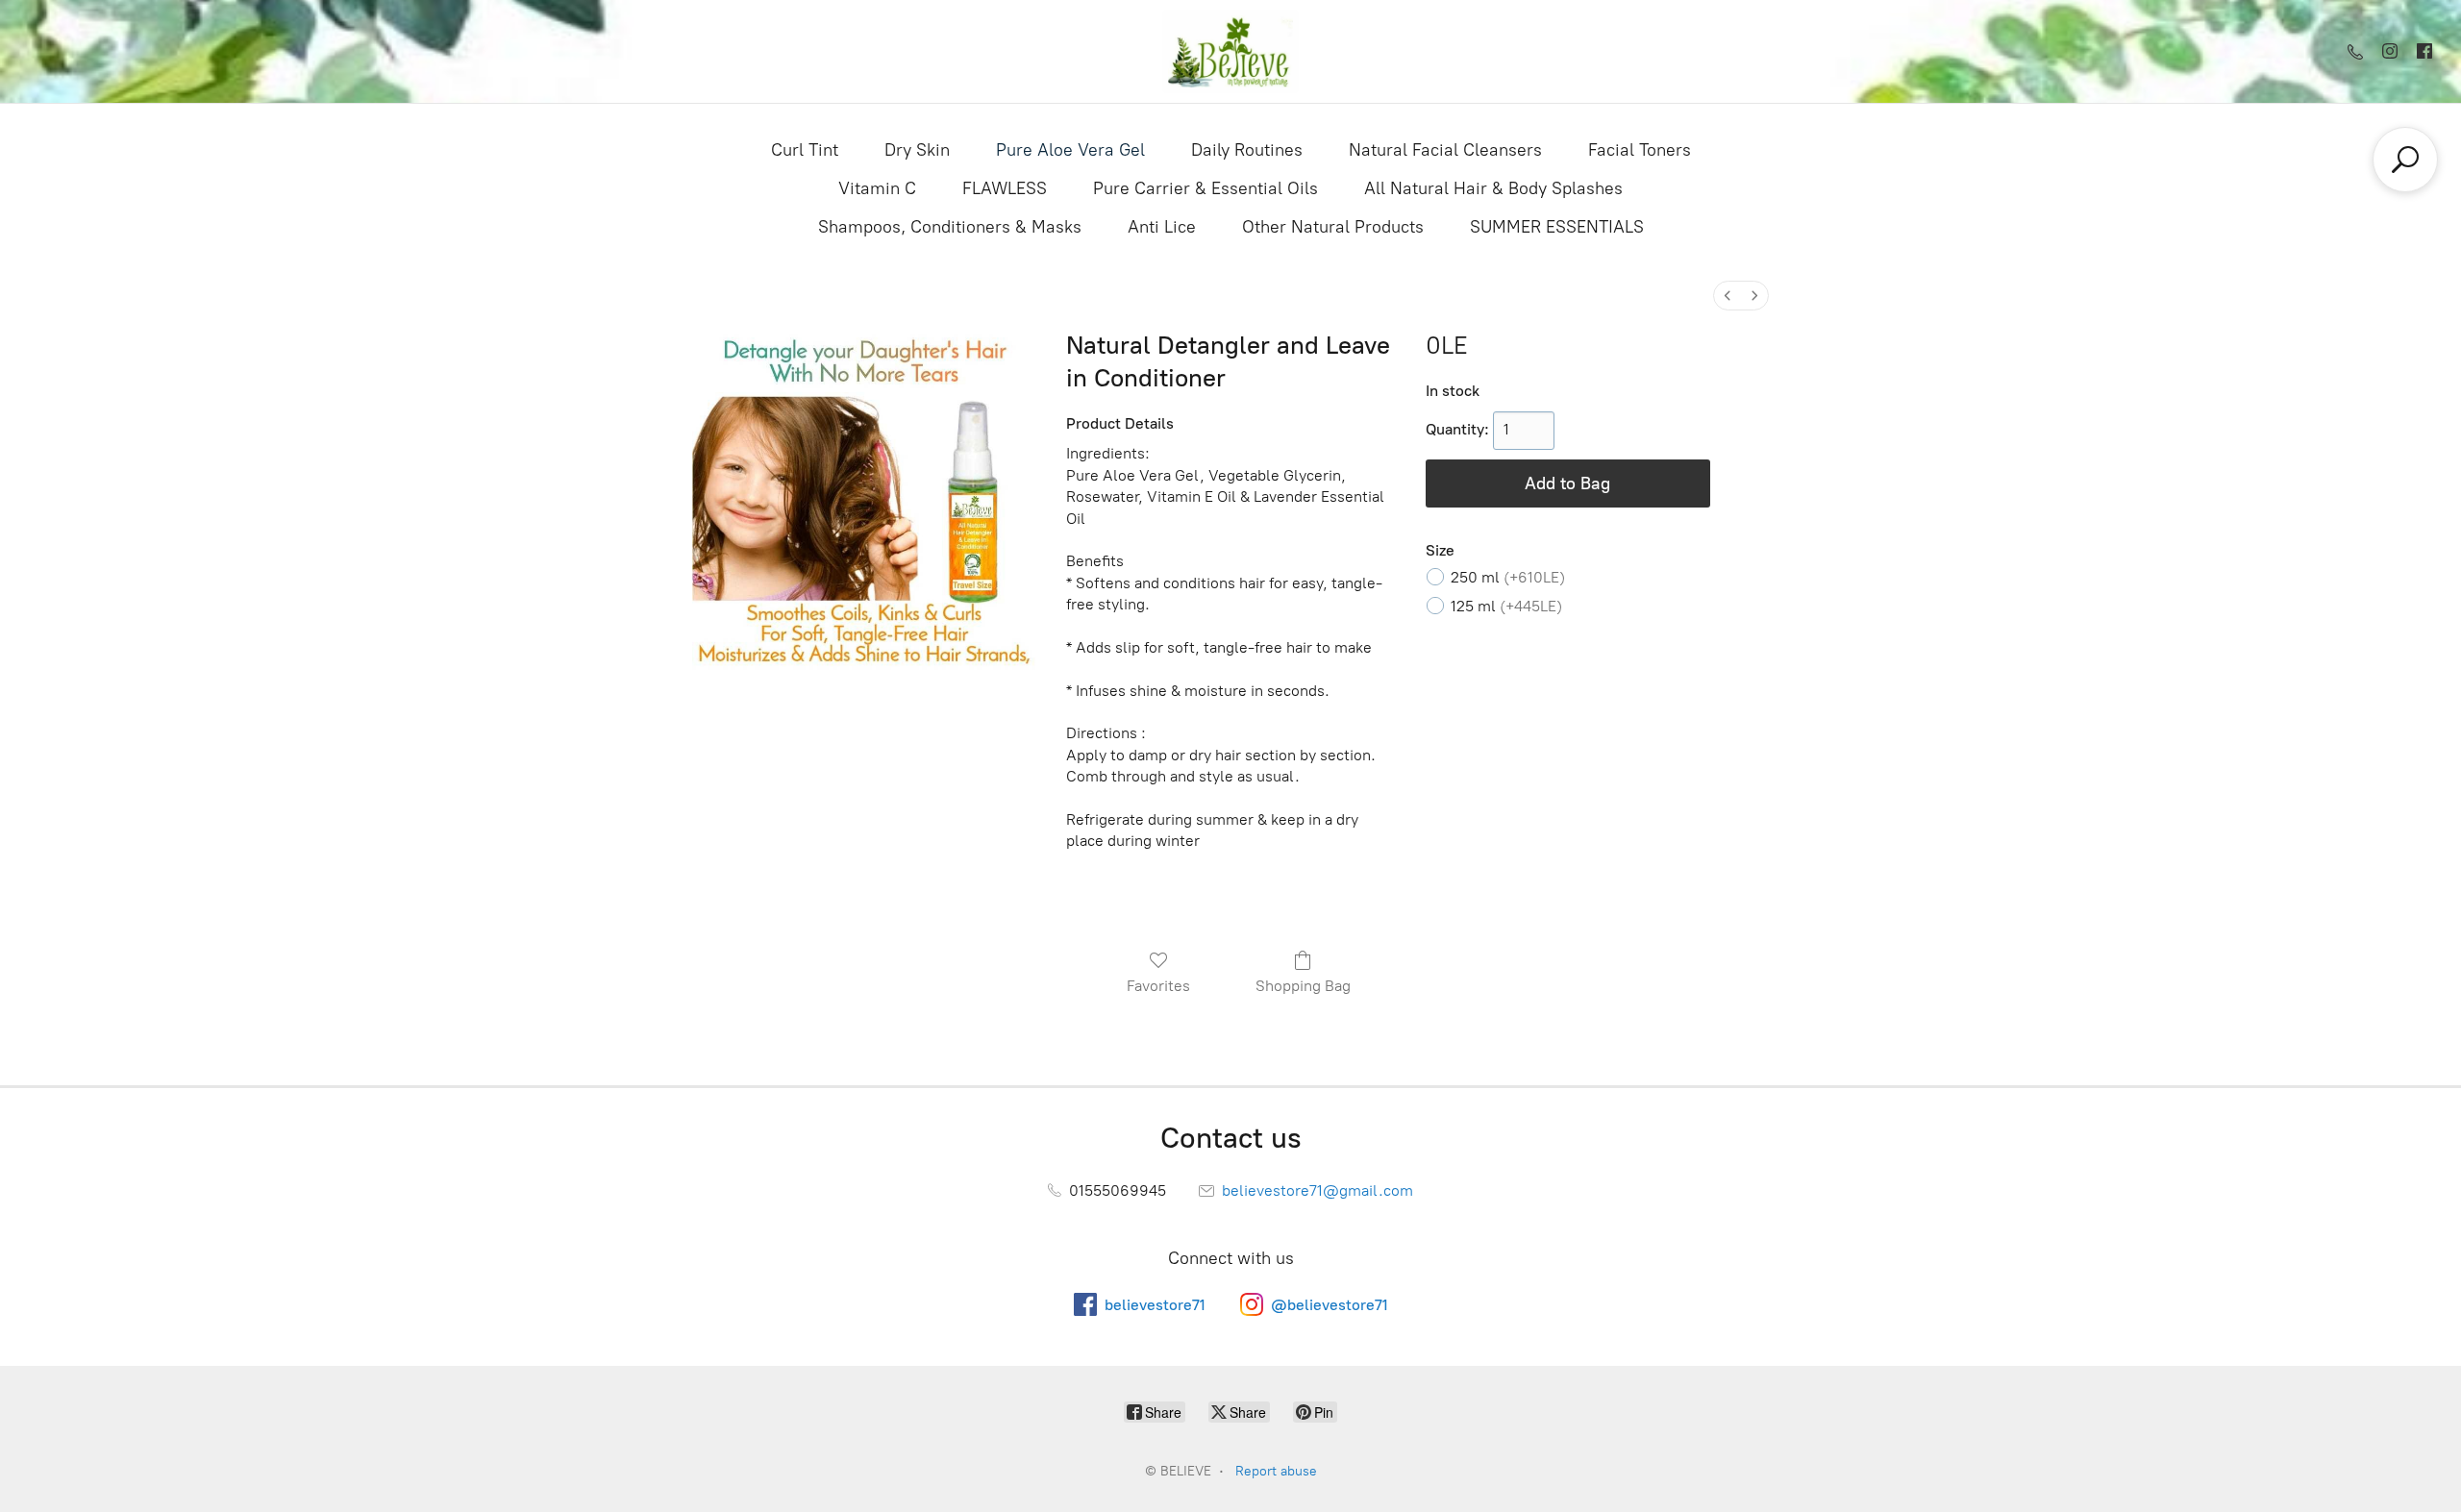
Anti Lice (1162, 227)
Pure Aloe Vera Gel (1070, 150)
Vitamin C (877, 188)
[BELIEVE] (1230, 51)
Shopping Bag (1303, 986)
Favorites (1158, 986)
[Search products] (2405, 160)
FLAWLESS (1005, 188)
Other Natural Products (1333, 227)
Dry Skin (917, 150)
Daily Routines (1247, 150)
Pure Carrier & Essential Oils (1206, 188)
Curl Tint (805, 150)
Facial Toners (1640, 150)
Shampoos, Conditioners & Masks (950, 227)
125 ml (1506, 606)
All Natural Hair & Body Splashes (1493, 188)
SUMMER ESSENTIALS (1557, 227)
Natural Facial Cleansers (1445, 150)
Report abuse (1276, 1471)
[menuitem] (1728, 296)
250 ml (1508, 577)
